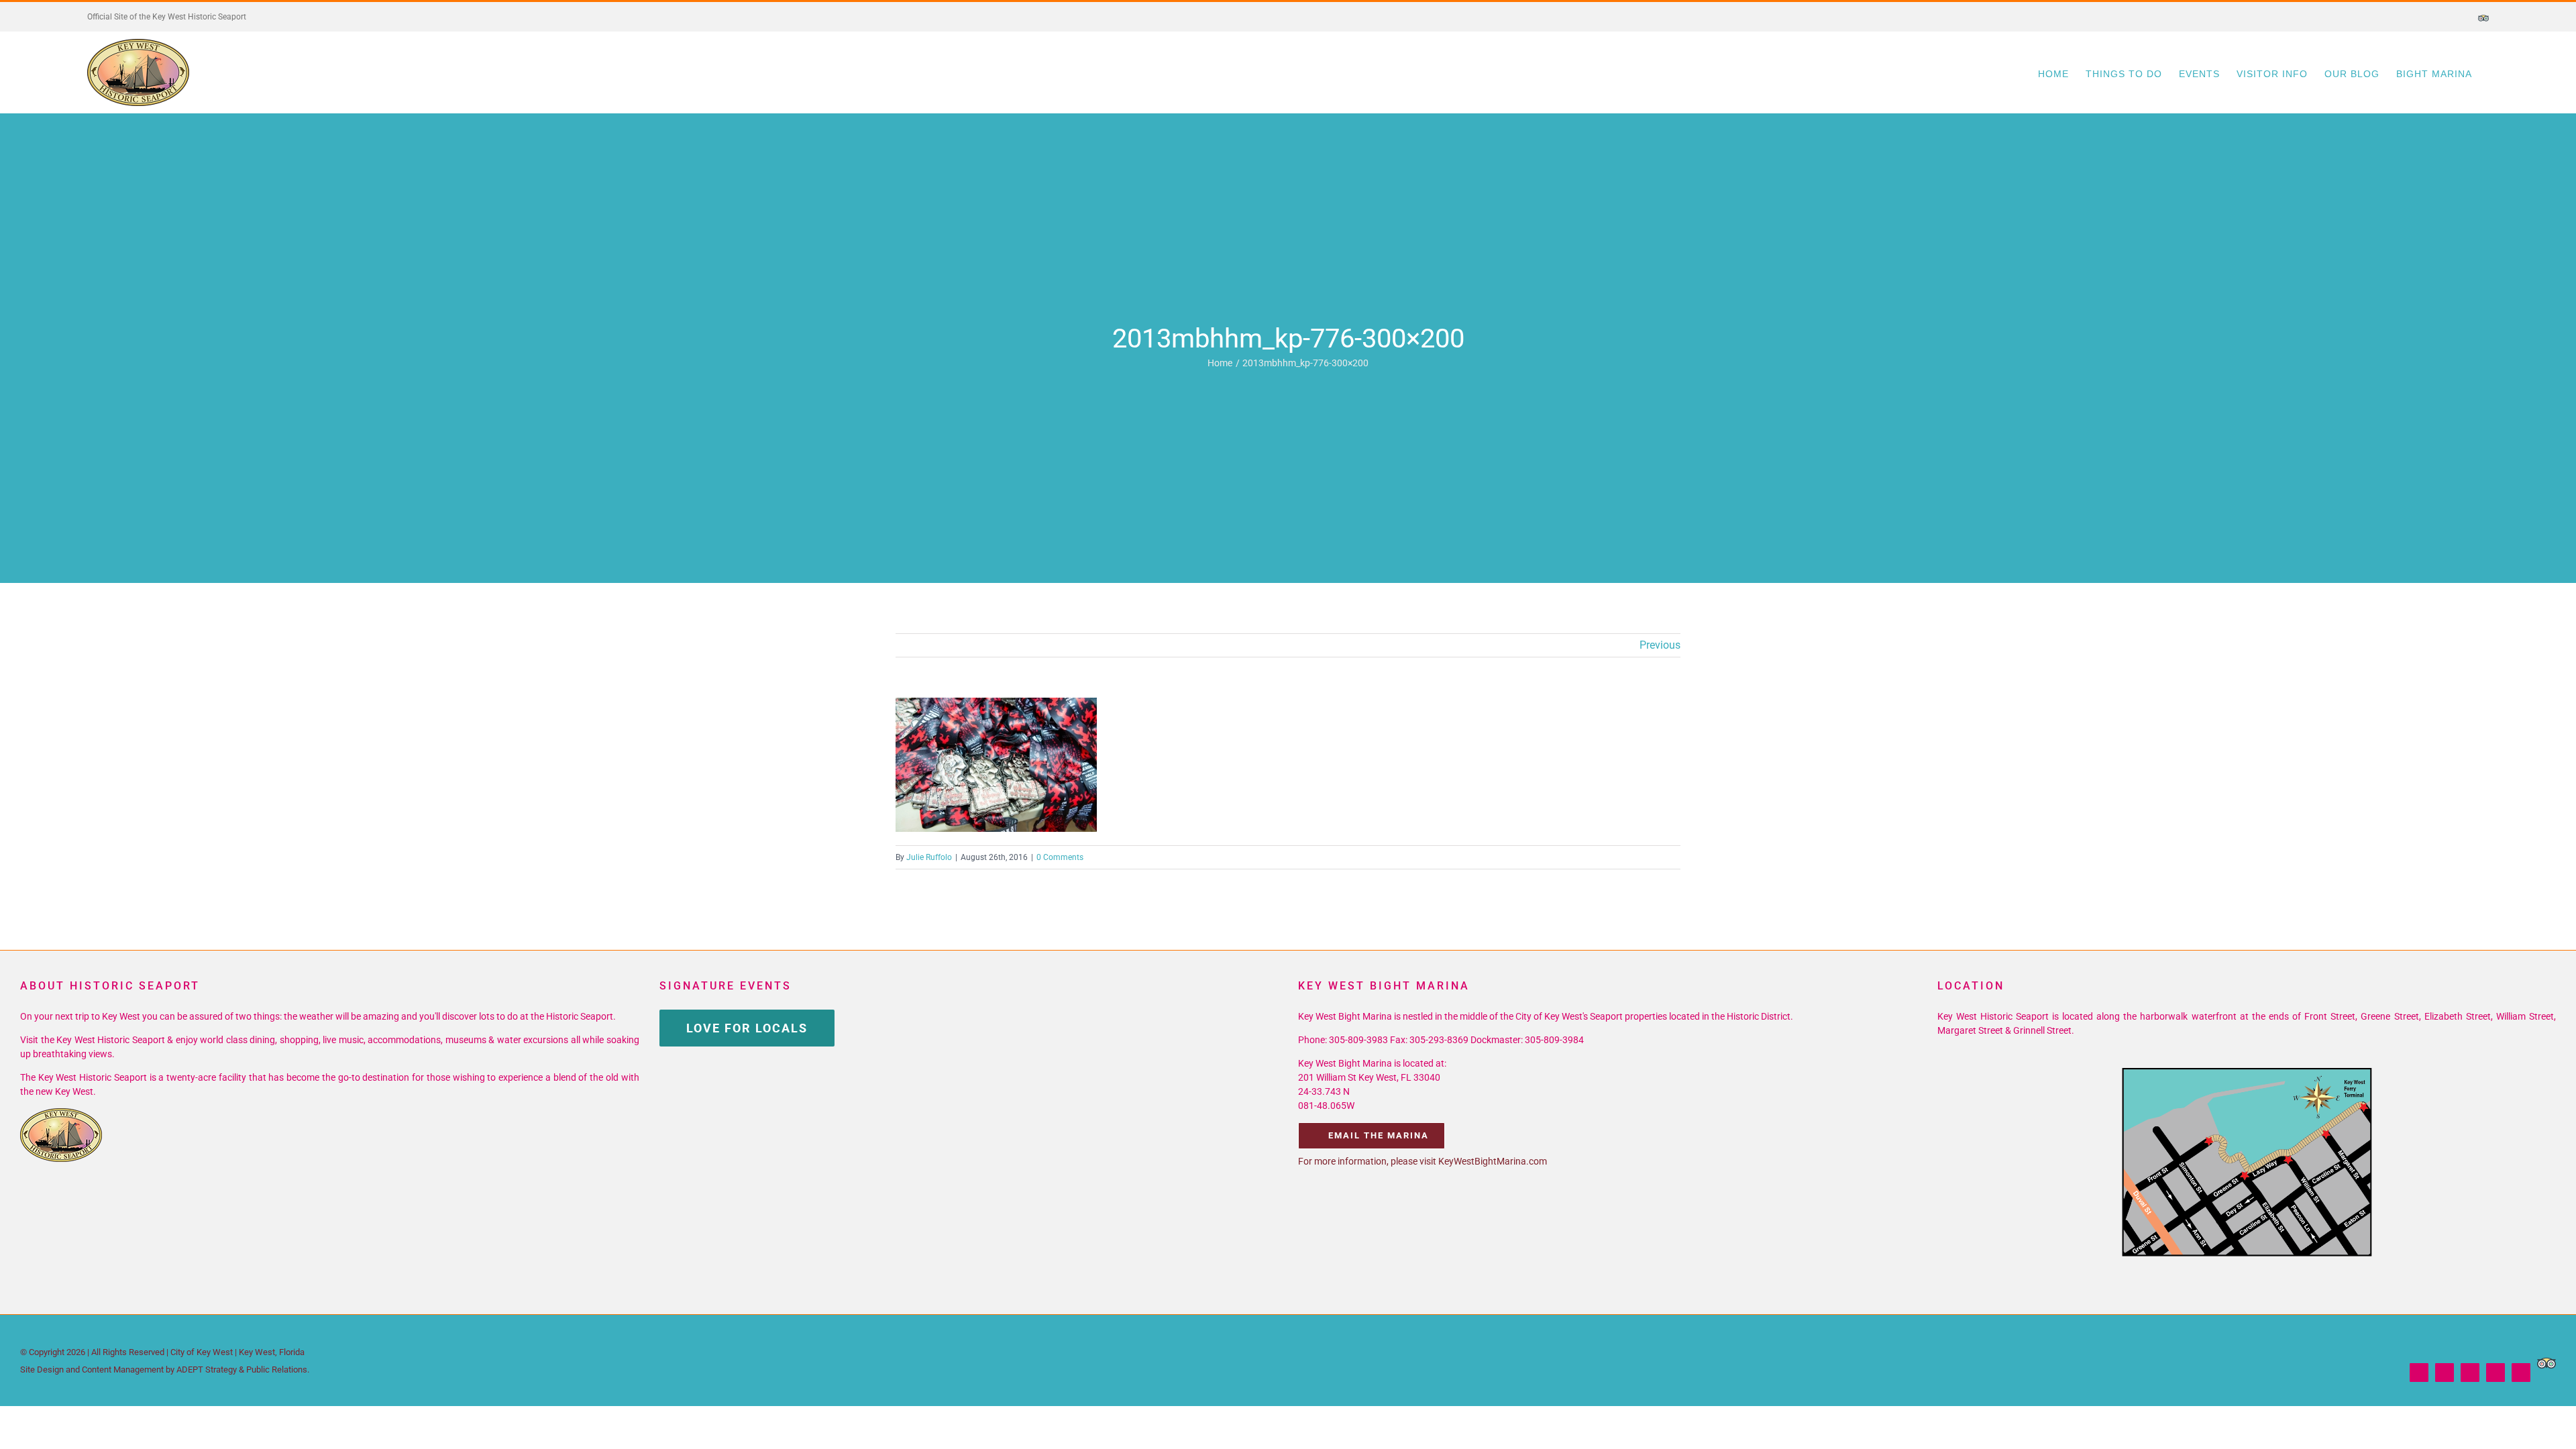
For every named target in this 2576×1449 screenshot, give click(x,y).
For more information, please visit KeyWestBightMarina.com (1423, 1161)
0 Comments (1060, 857)
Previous (1660, 645)
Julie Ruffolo (929, 857)
